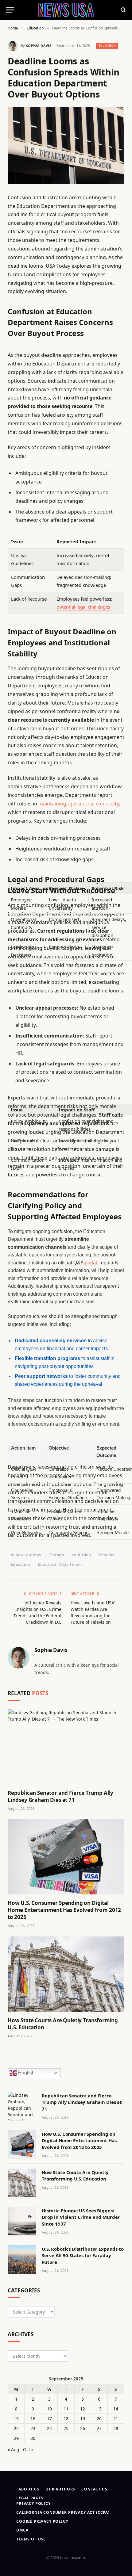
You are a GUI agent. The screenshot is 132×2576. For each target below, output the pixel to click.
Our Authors (60, 2489)
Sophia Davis (39, 46)
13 (99, 2409)
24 (49, 2428)
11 (66, 2409)
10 (49, 2409)
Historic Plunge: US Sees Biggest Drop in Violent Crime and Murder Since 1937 (81, 2217)
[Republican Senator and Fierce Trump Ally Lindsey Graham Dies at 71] (66, 1747)
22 (16, 2428)
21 (116, 2419)
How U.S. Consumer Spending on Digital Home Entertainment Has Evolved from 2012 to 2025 (64, 1910)
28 (116, 2428)
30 (33, 2438)
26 (83, 2428)
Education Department (60, 1564)
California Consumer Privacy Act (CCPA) (63, 2512)
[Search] (123, 10)
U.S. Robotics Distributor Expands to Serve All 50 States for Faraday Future (83, 2255)
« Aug (14, 2450)
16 (33, 2419)
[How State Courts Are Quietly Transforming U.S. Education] (66, 1974)
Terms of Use (31, 2539)
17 (49, 2419)
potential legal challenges (83, 607)
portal (91, 1263)
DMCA (22, 2530)
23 (33, 2428)
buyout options (26, 1555)
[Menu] (10, 10)
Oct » (28, 2450)
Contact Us (94, 2489)
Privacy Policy (33, 2503)
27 (99, 2428)
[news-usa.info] (66, 10)
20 (99, 2419)
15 (16, 2419)
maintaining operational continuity (79, 804)
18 (66, 2419)
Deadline (107, 1555)
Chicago (56, 1555)
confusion (82, 1555)
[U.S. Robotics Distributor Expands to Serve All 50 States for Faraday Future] (22, 2259)
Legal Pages (30, 2498)
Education (107, 46)
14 (116, 2409)
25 (66, 2428)
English (26, 2073)
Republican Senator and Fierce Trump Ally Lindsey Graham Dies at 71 (60, 1796)
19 (83, 2419)
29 (16, 2438)
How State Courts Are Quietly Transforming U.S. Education (75, 2175)
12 (83, 2409)
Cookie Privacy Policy (42, 2521)
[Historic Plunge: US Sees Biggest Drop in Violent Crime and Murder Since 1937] (22, 2221)
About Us (29, 2489)
